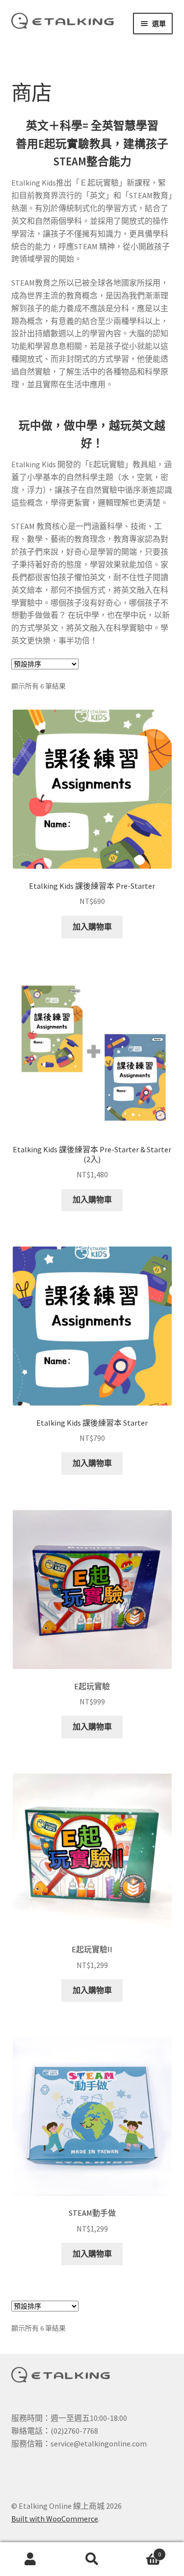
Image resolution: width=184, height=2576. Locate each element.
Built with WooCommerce (55, 2519)
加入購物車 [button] (92, 927)
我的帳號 (31, 2559)
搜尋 (92, 2559)
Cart (142, 2551)
